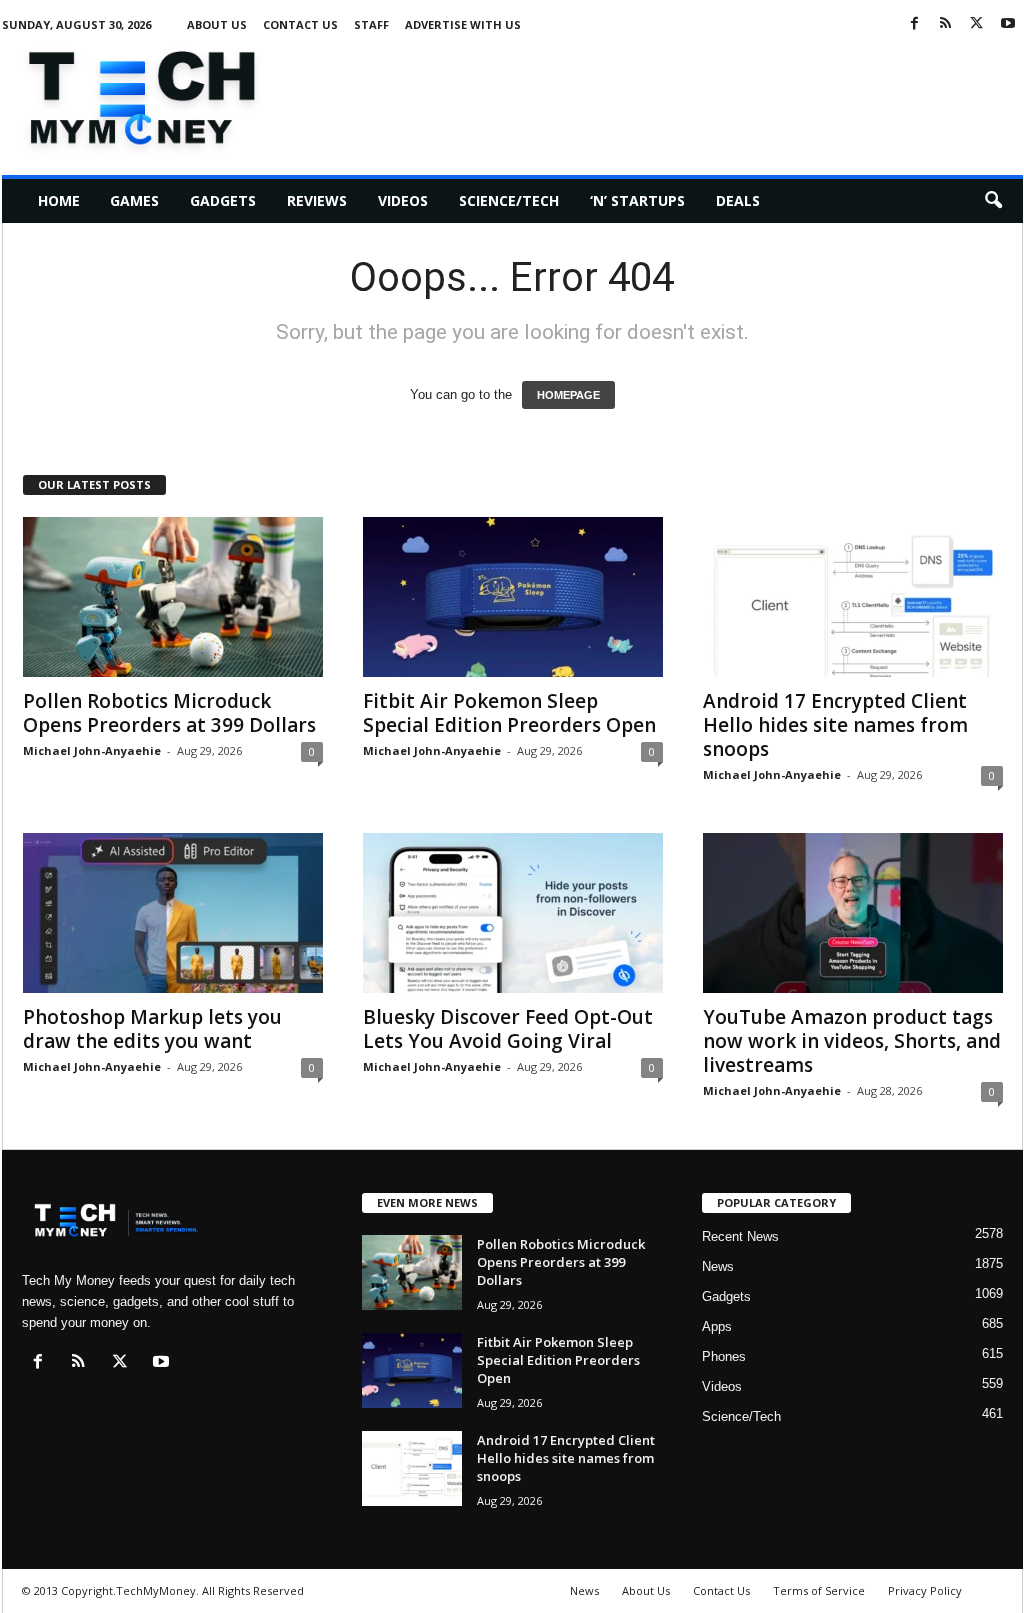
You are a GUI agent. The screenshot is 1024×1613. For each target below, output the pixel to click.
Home (59, 200)
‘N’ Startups (637, 200)
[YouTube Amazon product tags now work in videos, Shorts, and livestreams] (853, 913)
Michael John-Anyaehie (92, 750)
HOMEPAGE (568, 395)
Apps (717, 1326)
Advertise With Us (463, 24)
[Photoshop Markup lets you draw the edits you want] (173, 913)
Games (134, 200)
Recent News (740, 1236)
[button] (993, 201)
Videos (403, 200)
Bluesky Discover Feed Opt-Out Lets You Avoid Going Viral (508, 1029)
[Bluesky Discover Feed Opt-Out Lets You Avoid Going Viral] (513, 913)
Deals (738, 200)
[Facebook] (915, 24)
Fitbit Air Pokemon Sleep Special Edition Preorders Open (509, 713)
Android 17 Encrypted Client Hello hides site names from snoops (835, 725)
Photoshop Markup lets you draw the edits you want (152, 1029)
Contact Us (300, 24)
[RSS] (946, 24)
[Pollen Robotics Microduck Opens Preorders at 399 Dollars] (173, 597)
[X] (977, 24)
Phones (724, 1356)
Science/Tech (509, 200)
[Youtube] (1008, 24)
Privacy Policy (925, 1590)
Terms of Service (819, 1590)
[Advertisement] (659, 94)
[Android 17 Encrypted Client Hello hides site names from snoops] (853, 597)
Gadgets (223, 200)
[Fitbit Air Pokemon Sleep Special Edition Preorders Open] (513, 597)
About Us (217, 24)
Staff (371, 24)
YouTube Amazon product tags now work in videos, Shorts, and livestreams (852, 1041)
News (718, 1266)
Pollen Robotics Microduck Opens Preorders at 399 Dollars (169, 713)
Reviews (317, 200)
